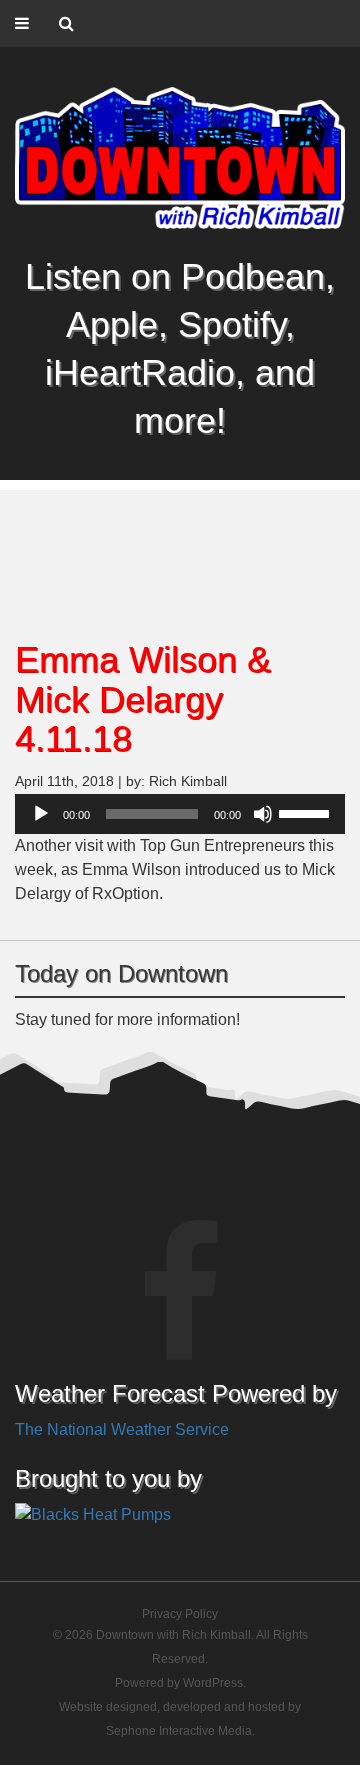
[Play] (41, 814)
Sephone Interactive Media (179, 1731)
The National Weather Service (122, 1429)
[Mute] (263, 814)
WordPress (213, 1683)
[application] (180, 814)
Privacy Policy (180, 1614)
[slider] (307, 812)
